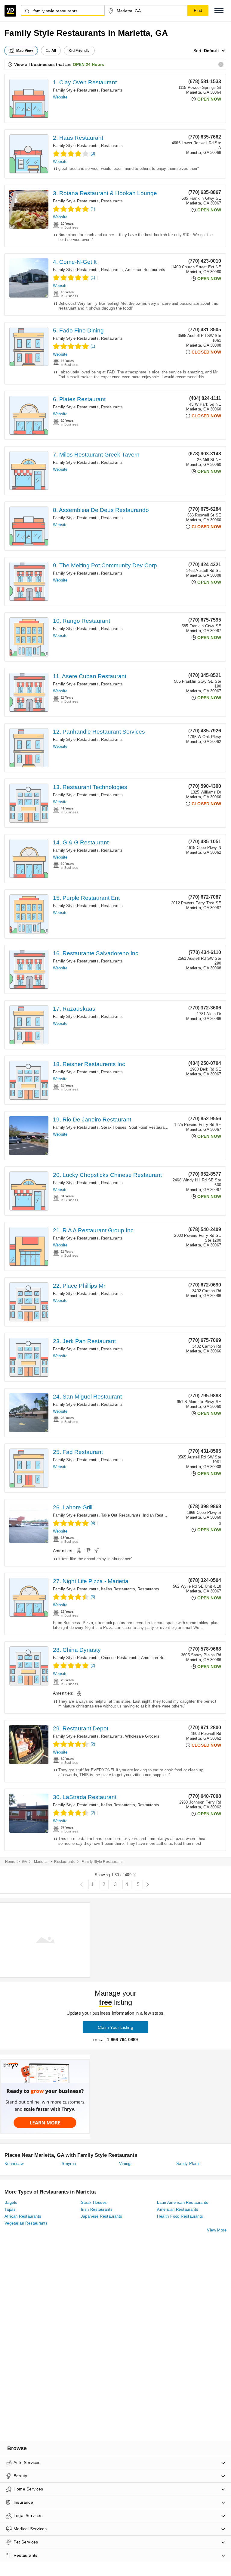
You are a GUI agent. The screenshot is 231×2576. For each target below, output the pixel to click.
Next (148, 1885)
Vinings (126, 2164)
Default (211, 51)
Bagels (11, 2202)
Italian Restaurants (118, 1589)
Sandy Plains (189, 2164)
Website (60, 97)
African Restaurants (23, 2216)
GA (25, 1862)
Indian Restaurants (160, 1515)
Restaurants (112, 90)
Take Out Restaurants (121, 1515)
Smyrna (69, 2164)
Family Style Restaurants (76, 90)
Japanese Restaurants (102, 2216)
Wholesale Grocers (142, 1736)
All (54, 51)
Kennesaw (14, 2164)
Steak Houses (114, 1127)
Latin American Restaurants (183, 2202)
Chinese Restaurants (120, 1658)
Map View (25, 51)
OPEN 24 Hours (88, 64)
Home (10, 1862)
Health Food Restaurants (180, 2216)
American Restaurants (145, 270)
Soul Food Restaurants (150, 1127)
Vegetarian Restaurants (26, 2223)
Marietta (41, 1862)
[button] (219, 11)
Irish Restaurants (97, 2209)
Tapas (10, 2209)
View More (217, 2230)
